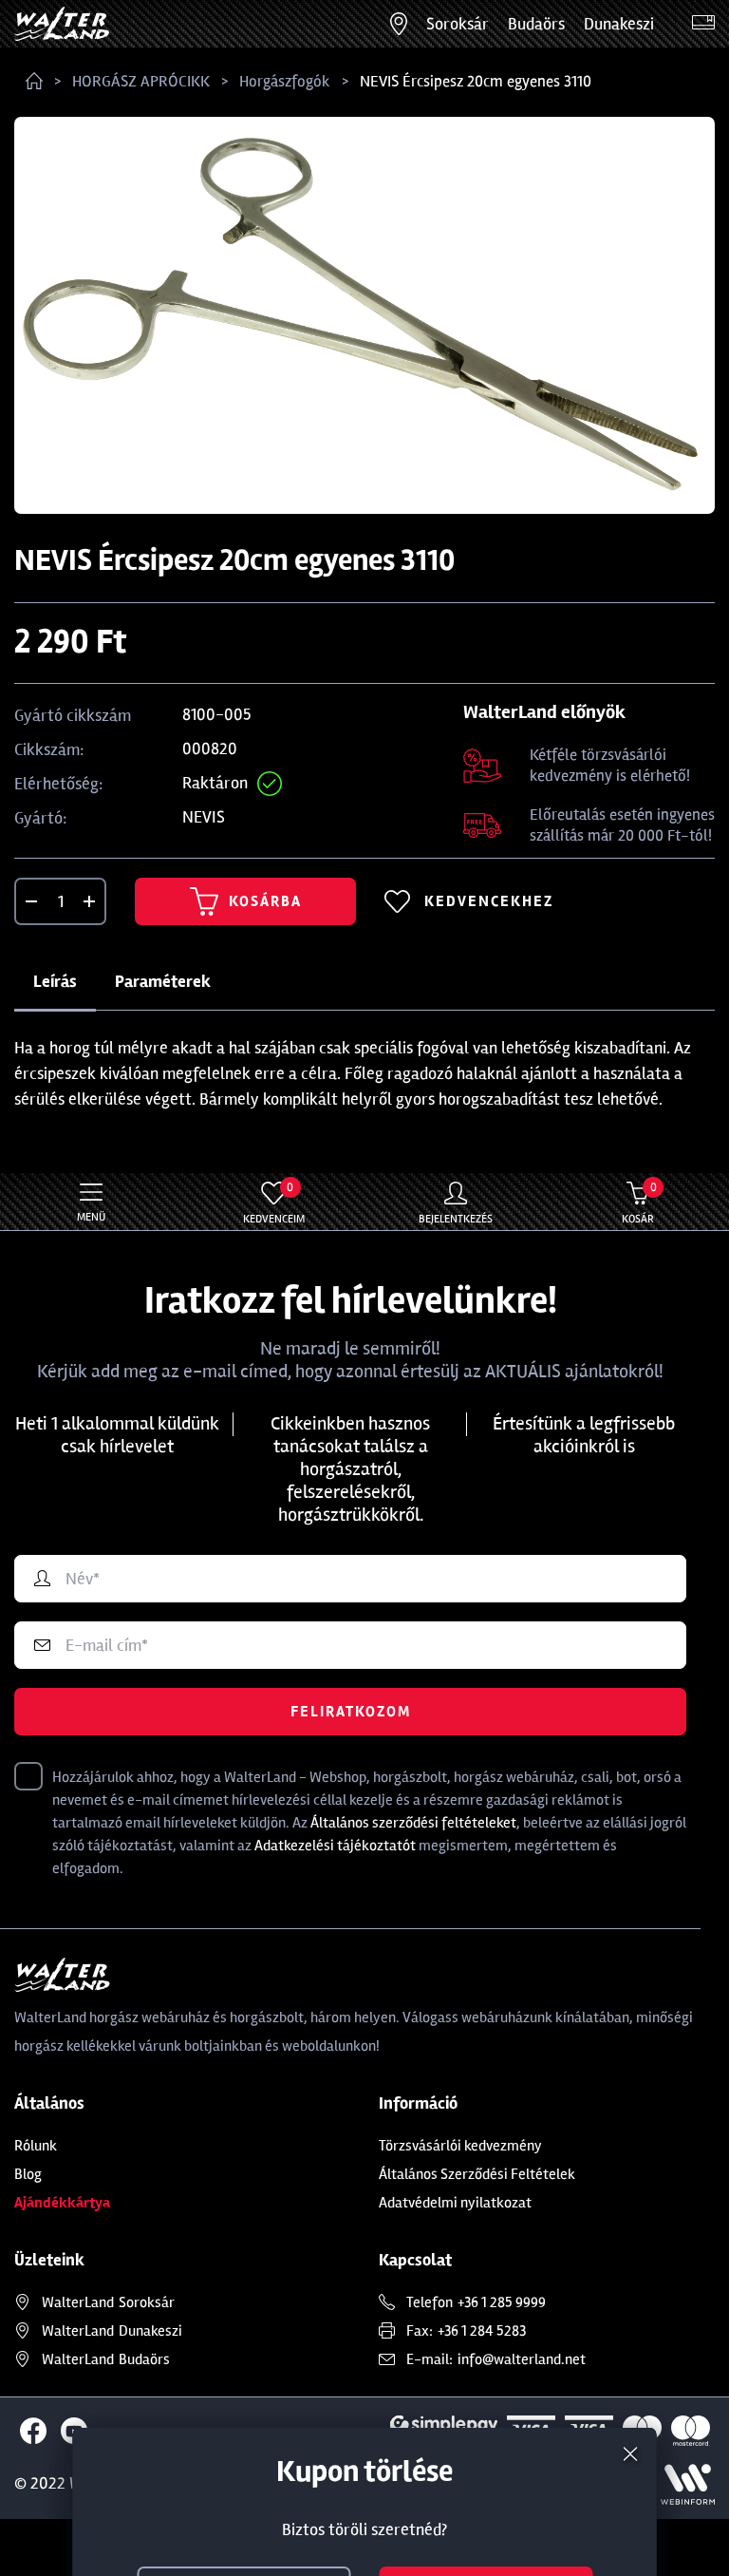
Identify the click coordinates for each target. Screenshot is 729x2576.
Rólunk (36, 2146)
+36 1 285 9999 (502, 2302)
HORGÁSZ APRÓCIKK (141, 81)
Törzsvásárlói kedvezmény (460, 2146)
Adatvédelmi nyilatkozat (455, 2203)
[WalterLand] (364, 1975)
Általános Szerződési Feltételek (477, 2174)
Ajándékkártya (62, 2203)
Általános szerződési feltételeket (413, 1823)
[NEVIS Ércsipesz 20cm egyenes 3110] (364, 315)
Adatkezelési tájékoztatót (335, 1846)
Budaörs (536, 24)
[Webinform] (688, 2484)
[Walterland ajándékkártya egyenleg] (703, 24)
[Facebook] (33, 2431)
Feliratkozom (351, 1712)
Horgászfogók (285, 81)
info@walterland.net (522, 2359)
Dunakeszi (619, 24)
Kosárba (265, 901)
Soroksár (458, 24)
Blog (28, 2174)
